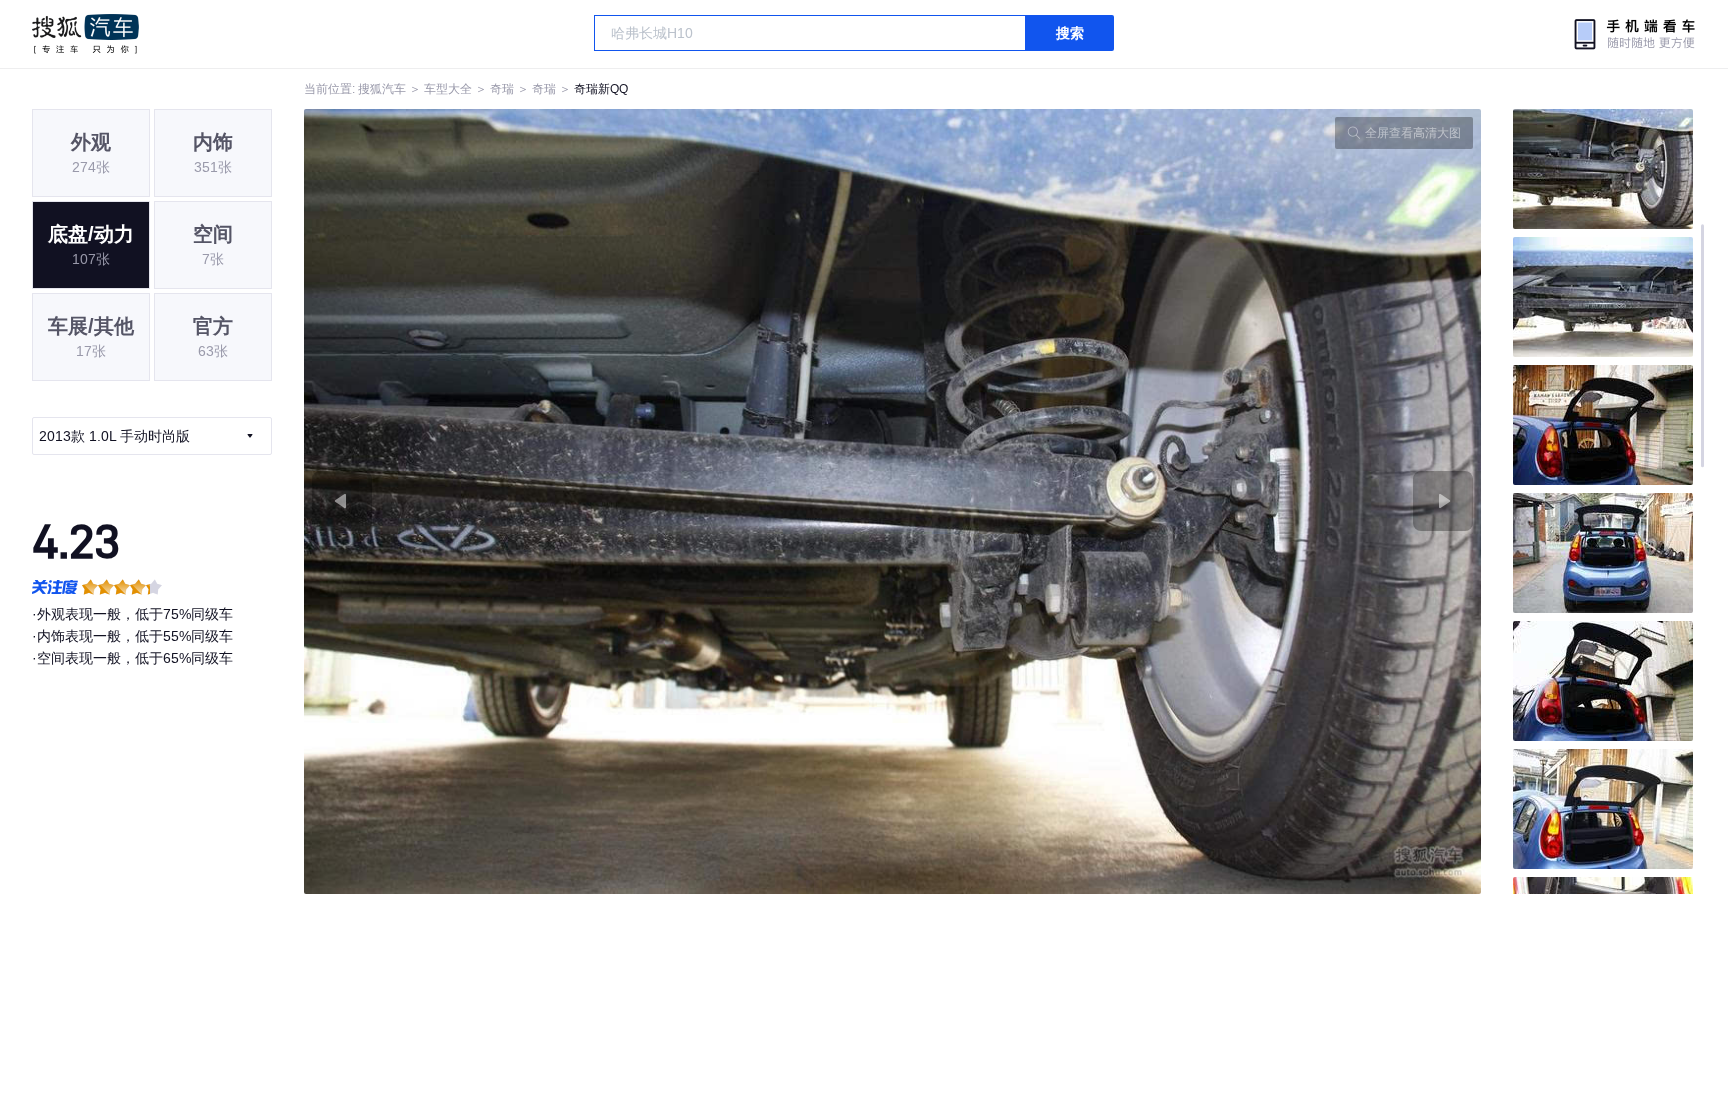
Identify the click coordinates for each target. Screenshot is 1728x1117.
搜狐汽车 (85, 34)
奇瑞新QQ (601, 89)
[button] (598, 501)
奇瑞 (502, 89)
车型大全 (448, 89)
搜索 (1070, 33)
